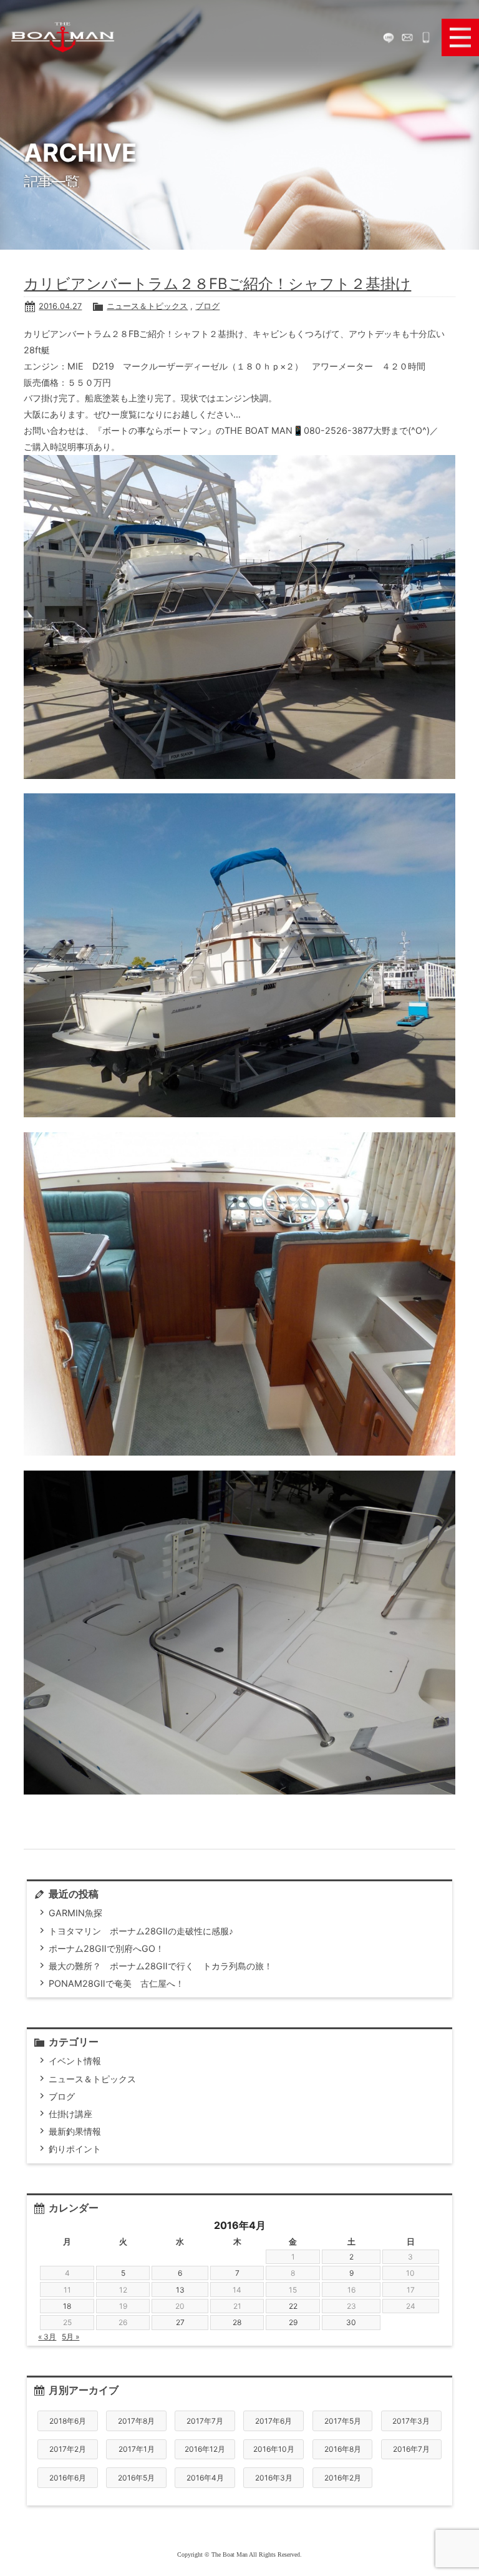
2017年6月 (273, 2421)
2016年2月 (343, 2478)
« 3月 (47, 2337)
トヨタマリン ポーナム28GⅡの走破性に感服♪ (141, 1931)
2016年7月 (411, 2449)
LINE (389, 37)
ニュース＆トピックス (147, 306)
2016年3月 (274, 2478)
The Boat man (62, 37)
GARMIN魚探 (75, 1913)
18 (67, 2306)
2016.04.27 (60, 306)
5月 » (70, 2337)
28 (237, 2322)
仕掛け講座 (70, 2114)
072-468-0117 (426, 37)
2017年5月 (343, 2421)
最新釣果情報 (75, 2131)
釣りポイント (75, 2149)
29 (293, 2322)
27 (180, 2322)
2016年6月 (68, 2478)
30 (351, 2322)
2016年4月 (205, 2478)
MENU (460, 37)
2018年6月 (68, 2421)
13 (180, 2290)
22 (293, 2306)
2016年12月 (205, 2449)
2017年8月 (136, 2421)
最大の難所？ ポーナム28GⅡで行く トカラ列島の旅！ (161, 1966)
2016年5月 (136, 2478)
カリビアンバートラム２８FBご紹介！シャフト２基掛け (217, 284)
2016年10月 (274, 2449)
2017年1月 (137, 2449)
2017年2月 (68, 2449)
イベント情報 (75, 2061)
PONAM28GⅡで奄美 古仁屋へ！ (116, 1983)
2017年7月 (205, 2421)
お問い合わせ (407, 37)
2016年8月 (343, 2449)
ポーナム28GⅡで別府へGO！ (106, 1948)
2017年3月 (411, 2421)
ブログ (207, 306)
